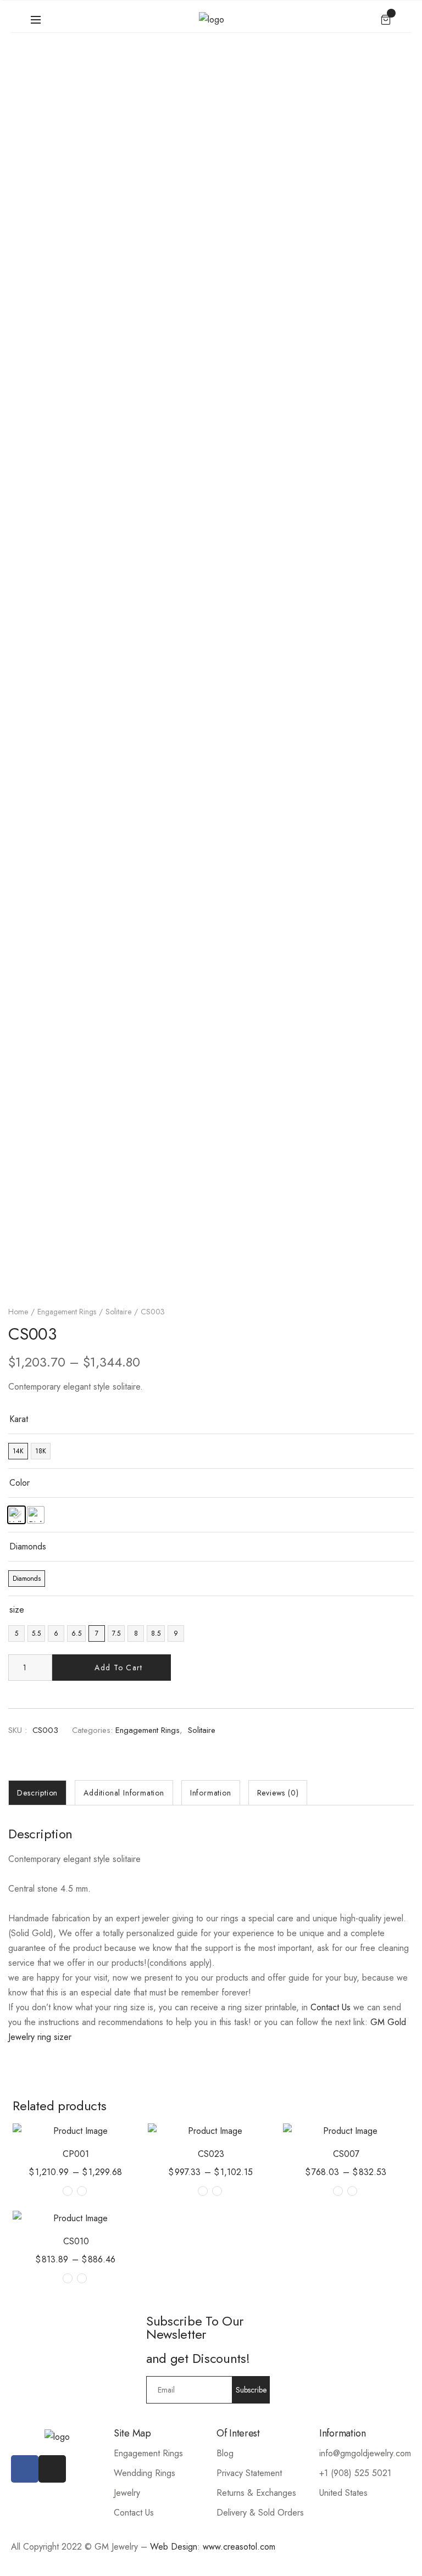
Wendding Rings (145, 2473)
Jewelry (127, 2493)
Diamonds (28, 1546)
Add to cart (118, 1668)
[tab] (37, 1793)
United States (343, 2493)
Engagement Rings (67, 1312)
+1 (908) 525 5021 (355, 2473)
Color (20, 1483)
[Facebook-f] (25, 2469)
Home (18, 1312)
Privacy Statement (249, 2473)
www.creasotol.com (239, 2547)
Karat (19, 1419)
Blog (225, 2453)
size (17, 1610)
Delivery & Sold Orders (260, 2513)
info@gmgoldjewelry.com (365, 2453)
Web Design (174, 2547)
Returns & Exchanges (256, 2493)
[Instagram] (52, 2469)
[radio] (18, 1451)
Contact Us (331, 2007)
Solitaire (118, 1312)
